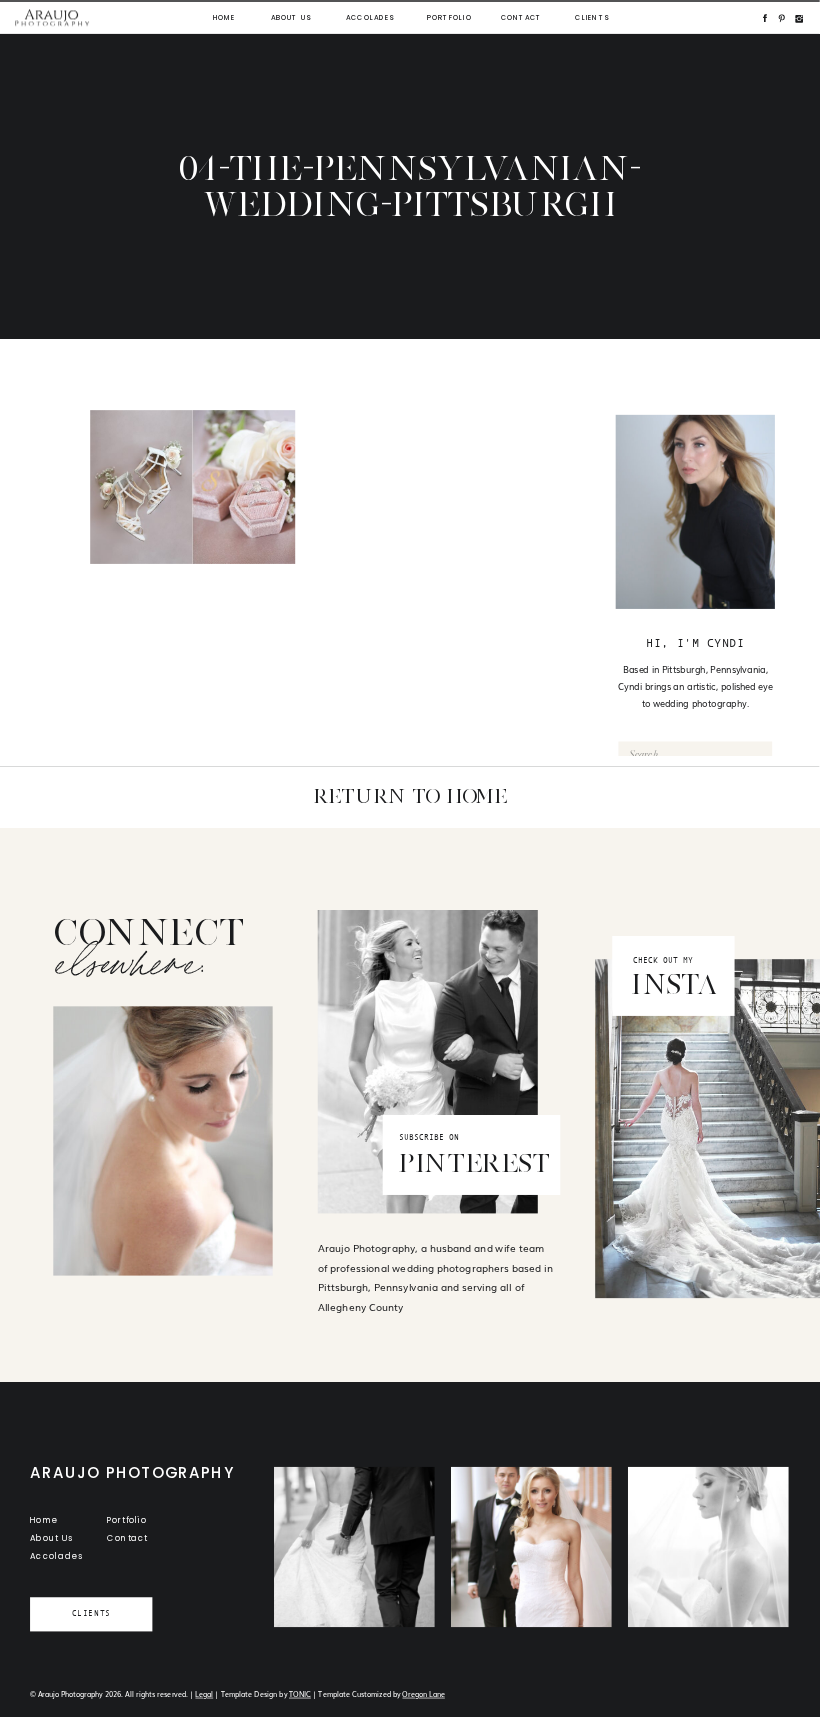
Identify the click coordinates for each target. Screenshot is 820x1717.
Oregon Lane (423, 1693)
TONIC (300, 1693)
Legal (204, 1693)
